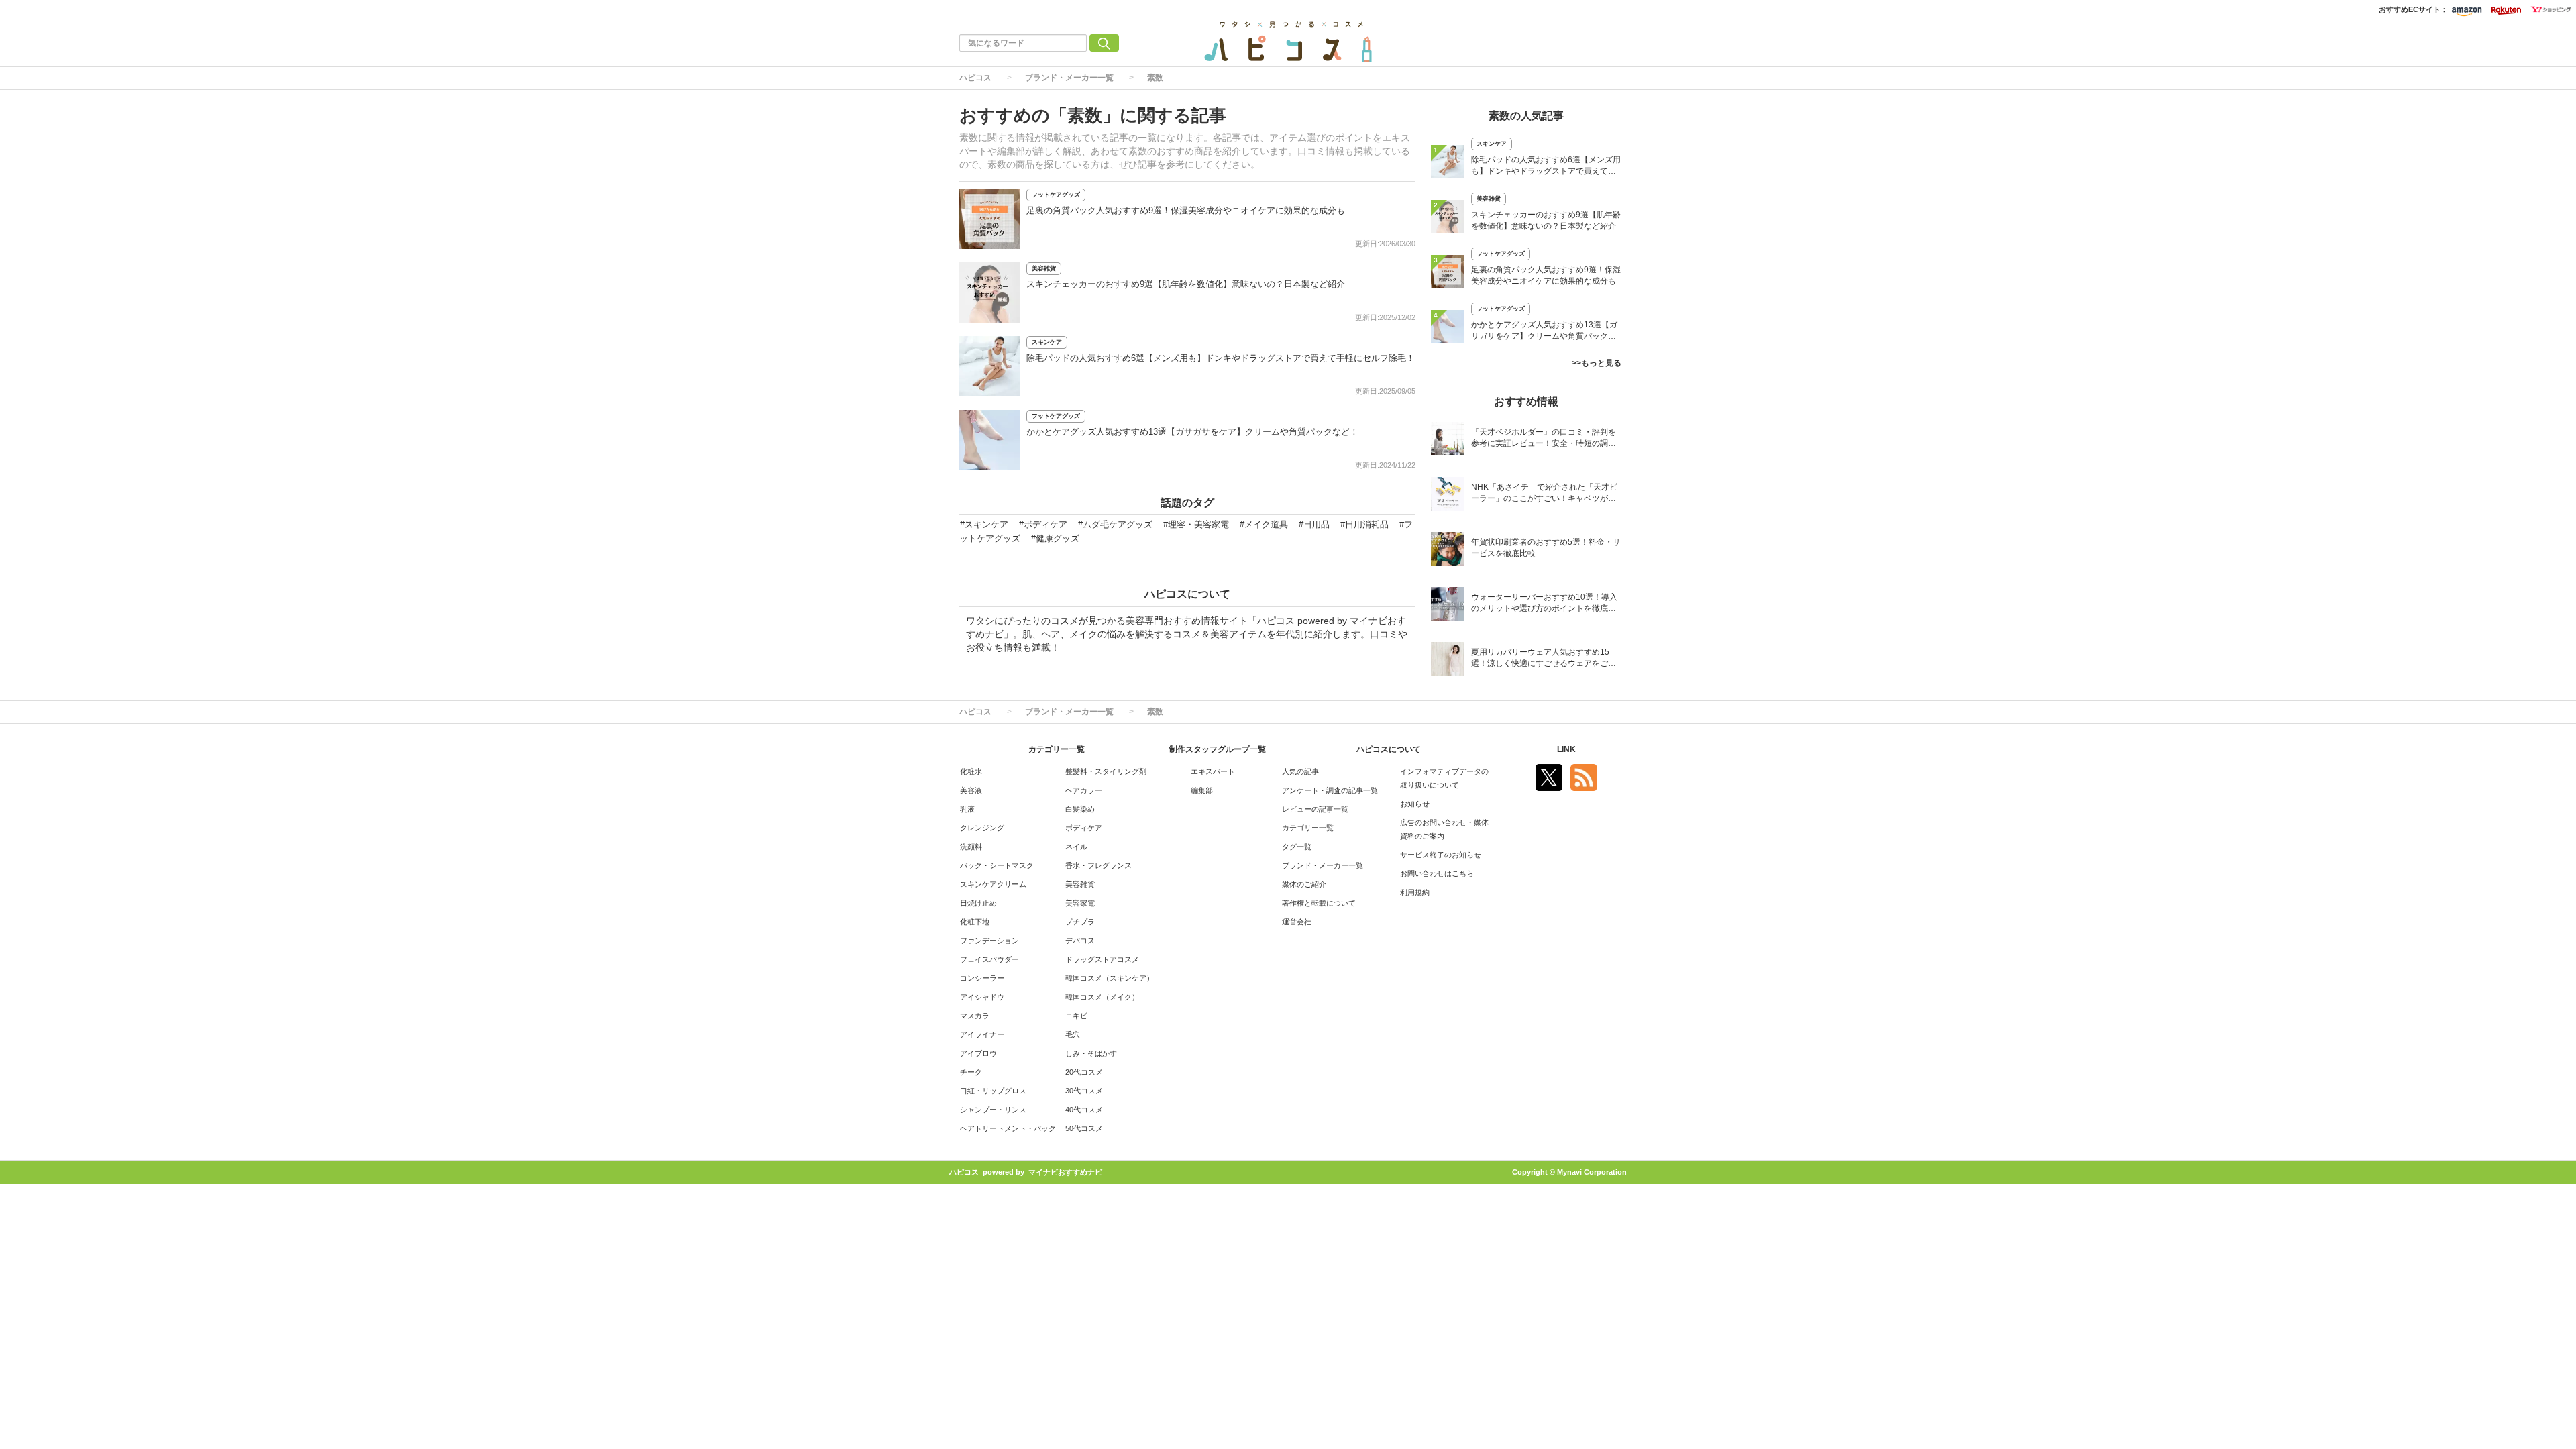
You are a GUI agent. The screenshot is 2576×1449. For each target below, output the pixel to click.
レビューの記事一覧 (1315, 809)
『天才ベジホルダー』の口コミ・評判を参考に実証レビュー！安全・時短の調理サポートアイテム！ (1544, 439)
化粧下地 (975, 922)
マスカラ (975, 1016)
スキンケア (1047, 342)
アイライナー (982, 1034)
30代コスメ (1084, 1091)
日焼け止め (978, 903)
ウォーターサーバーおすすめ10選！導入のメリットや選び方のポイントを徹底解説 (1544, 604)
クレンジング (982, 828)
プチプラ (1080, 922)
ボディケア (1084, 828)
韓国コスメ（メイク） (1102, 997)
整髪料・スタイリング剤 (1106, 771)
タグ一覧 (1297, 847)
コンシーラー (982, 978)
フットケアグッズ (1056, 195)
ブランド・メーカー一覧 (1069, 78)
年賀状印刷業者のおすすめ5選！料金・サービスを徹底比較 (1546, 548)
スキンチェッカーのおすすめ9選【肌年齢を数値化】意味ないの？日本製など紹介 (1186, 284)
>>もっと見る (1597, 363)
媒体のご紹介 (1304, 884)
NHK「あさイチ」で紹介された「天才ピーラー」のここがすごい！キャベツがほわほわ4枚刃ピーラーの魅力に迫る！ (1544, 494)
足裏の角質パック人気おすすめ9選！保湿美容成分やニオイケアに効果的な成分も (1186, 210)
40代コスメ (1084, 1110)
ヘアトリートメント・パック (1008, 1128)
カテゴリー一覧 (1308, 828)
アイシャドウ (982, 997)
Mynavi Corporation (1592, 1172)
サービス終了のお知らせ (1441, 855)
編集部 (1202, 790)
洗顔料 (971, 847)
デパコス (1080, 941)
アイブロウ (978, 1053)
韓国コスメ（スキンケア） (1110, 978)
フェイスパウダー (989, 959)
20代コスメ (1084, 1072)
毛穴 (1073, 1034)
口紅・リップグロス (993, 1091)
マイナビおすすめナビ (1065, 1172)
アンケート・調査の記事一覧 (1330, 790)
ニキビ (1076, 1016)
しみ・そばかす (1091, 1053)
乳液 (967, 809)
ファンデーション (989, 941)
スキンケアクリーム (993, 884)
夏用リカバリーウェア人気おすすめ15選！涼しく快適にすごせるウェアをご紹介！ (1544, 659)
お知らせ (1415, 804)
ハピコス (975, 78)
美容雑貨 (1044, 268)
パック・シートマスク (997, 865)
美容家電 (1080, 903)
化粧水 (971, 771)
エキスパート (1213, 771)
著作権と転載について (1319, 903)
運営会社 (1297, 922)
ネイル (1076, 847)
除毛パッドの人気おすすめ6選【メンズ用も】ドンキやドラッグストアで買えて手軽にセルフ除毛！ (1221, 358)
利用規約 (1415, 892)
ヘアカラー (1084, 790)
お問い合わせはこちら (1437, 873)
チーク (971, 1072)
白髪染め (1080, 809)
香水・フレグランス (1098, 865)
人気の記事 (1300, 771)
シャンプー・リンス (993, 1110)
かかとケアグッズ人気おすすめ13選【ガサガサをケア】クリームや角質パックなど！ (1192, 432)
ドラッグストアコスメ (1102, 959)
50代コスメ (1084, 1128)
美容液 (971, 790)
